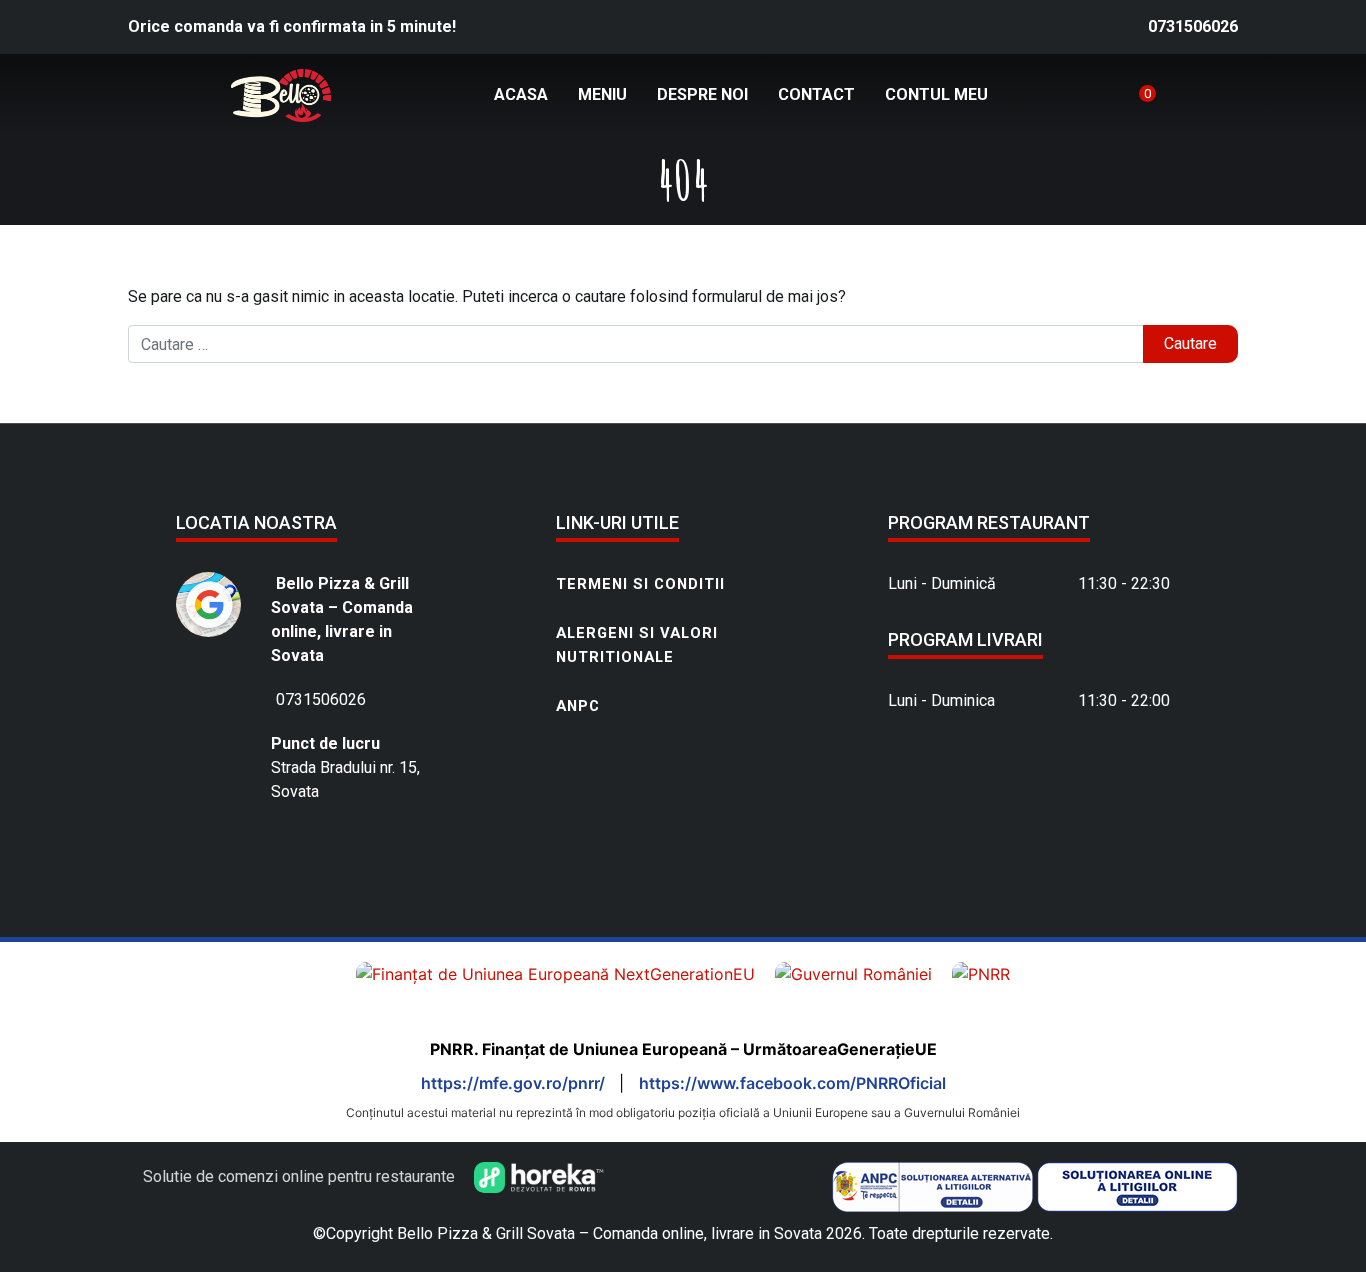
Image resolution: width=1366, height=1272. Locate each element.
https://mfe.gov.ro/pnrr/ (515, 1083)
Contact (816, 94)
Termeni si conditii (640, 584)
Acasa (521, 94)
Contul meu (936, 94)
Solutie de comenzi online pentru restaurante (301, 1176)
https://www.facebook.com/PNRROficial (792, 1083)
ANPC (578, 706)
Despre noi (702, 94)
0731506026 (1193, 26)
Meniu (602, 94)
